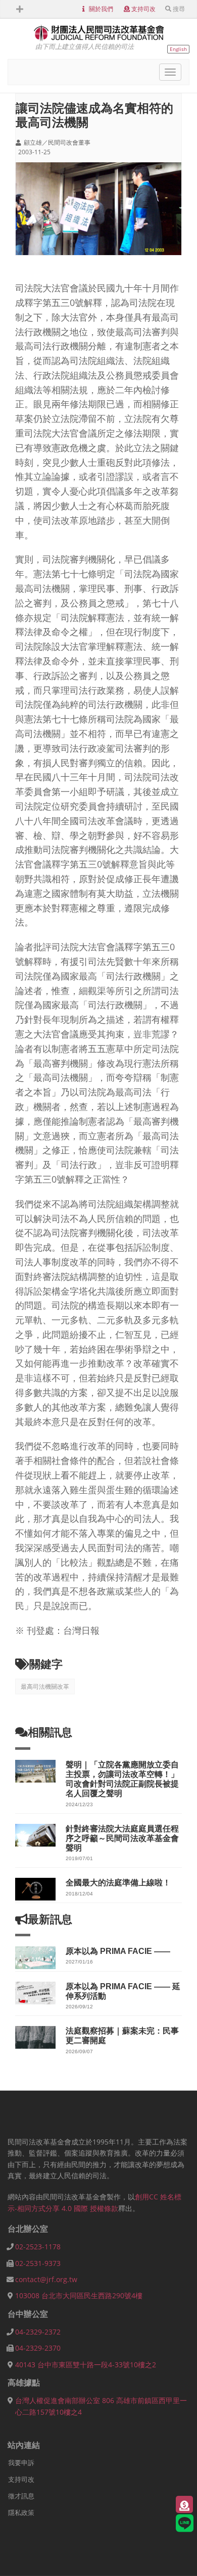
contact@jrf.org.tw (46, 2279)
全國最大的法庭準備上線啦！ (118, 1883)
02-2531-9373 (38, 2263)
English (178, 49)
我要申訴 (21, 2463)
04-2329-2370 (38, 2348)
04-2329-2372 (38, 2332)
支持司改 (143, 9)
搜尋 (179, 9)
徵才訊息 (21, 2496)
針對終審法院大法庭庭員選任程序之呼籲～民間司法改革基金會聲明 (122, 1838)
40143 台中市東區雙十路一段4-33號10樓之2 (86, 2365)
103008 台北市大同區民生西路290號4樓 (79, 2295)
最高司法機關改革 (45, 1686)
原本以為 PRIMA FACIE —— (118, 1951)
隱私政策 (21, 2512)
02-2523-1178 (38, 2247)
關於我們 (101, 9)
